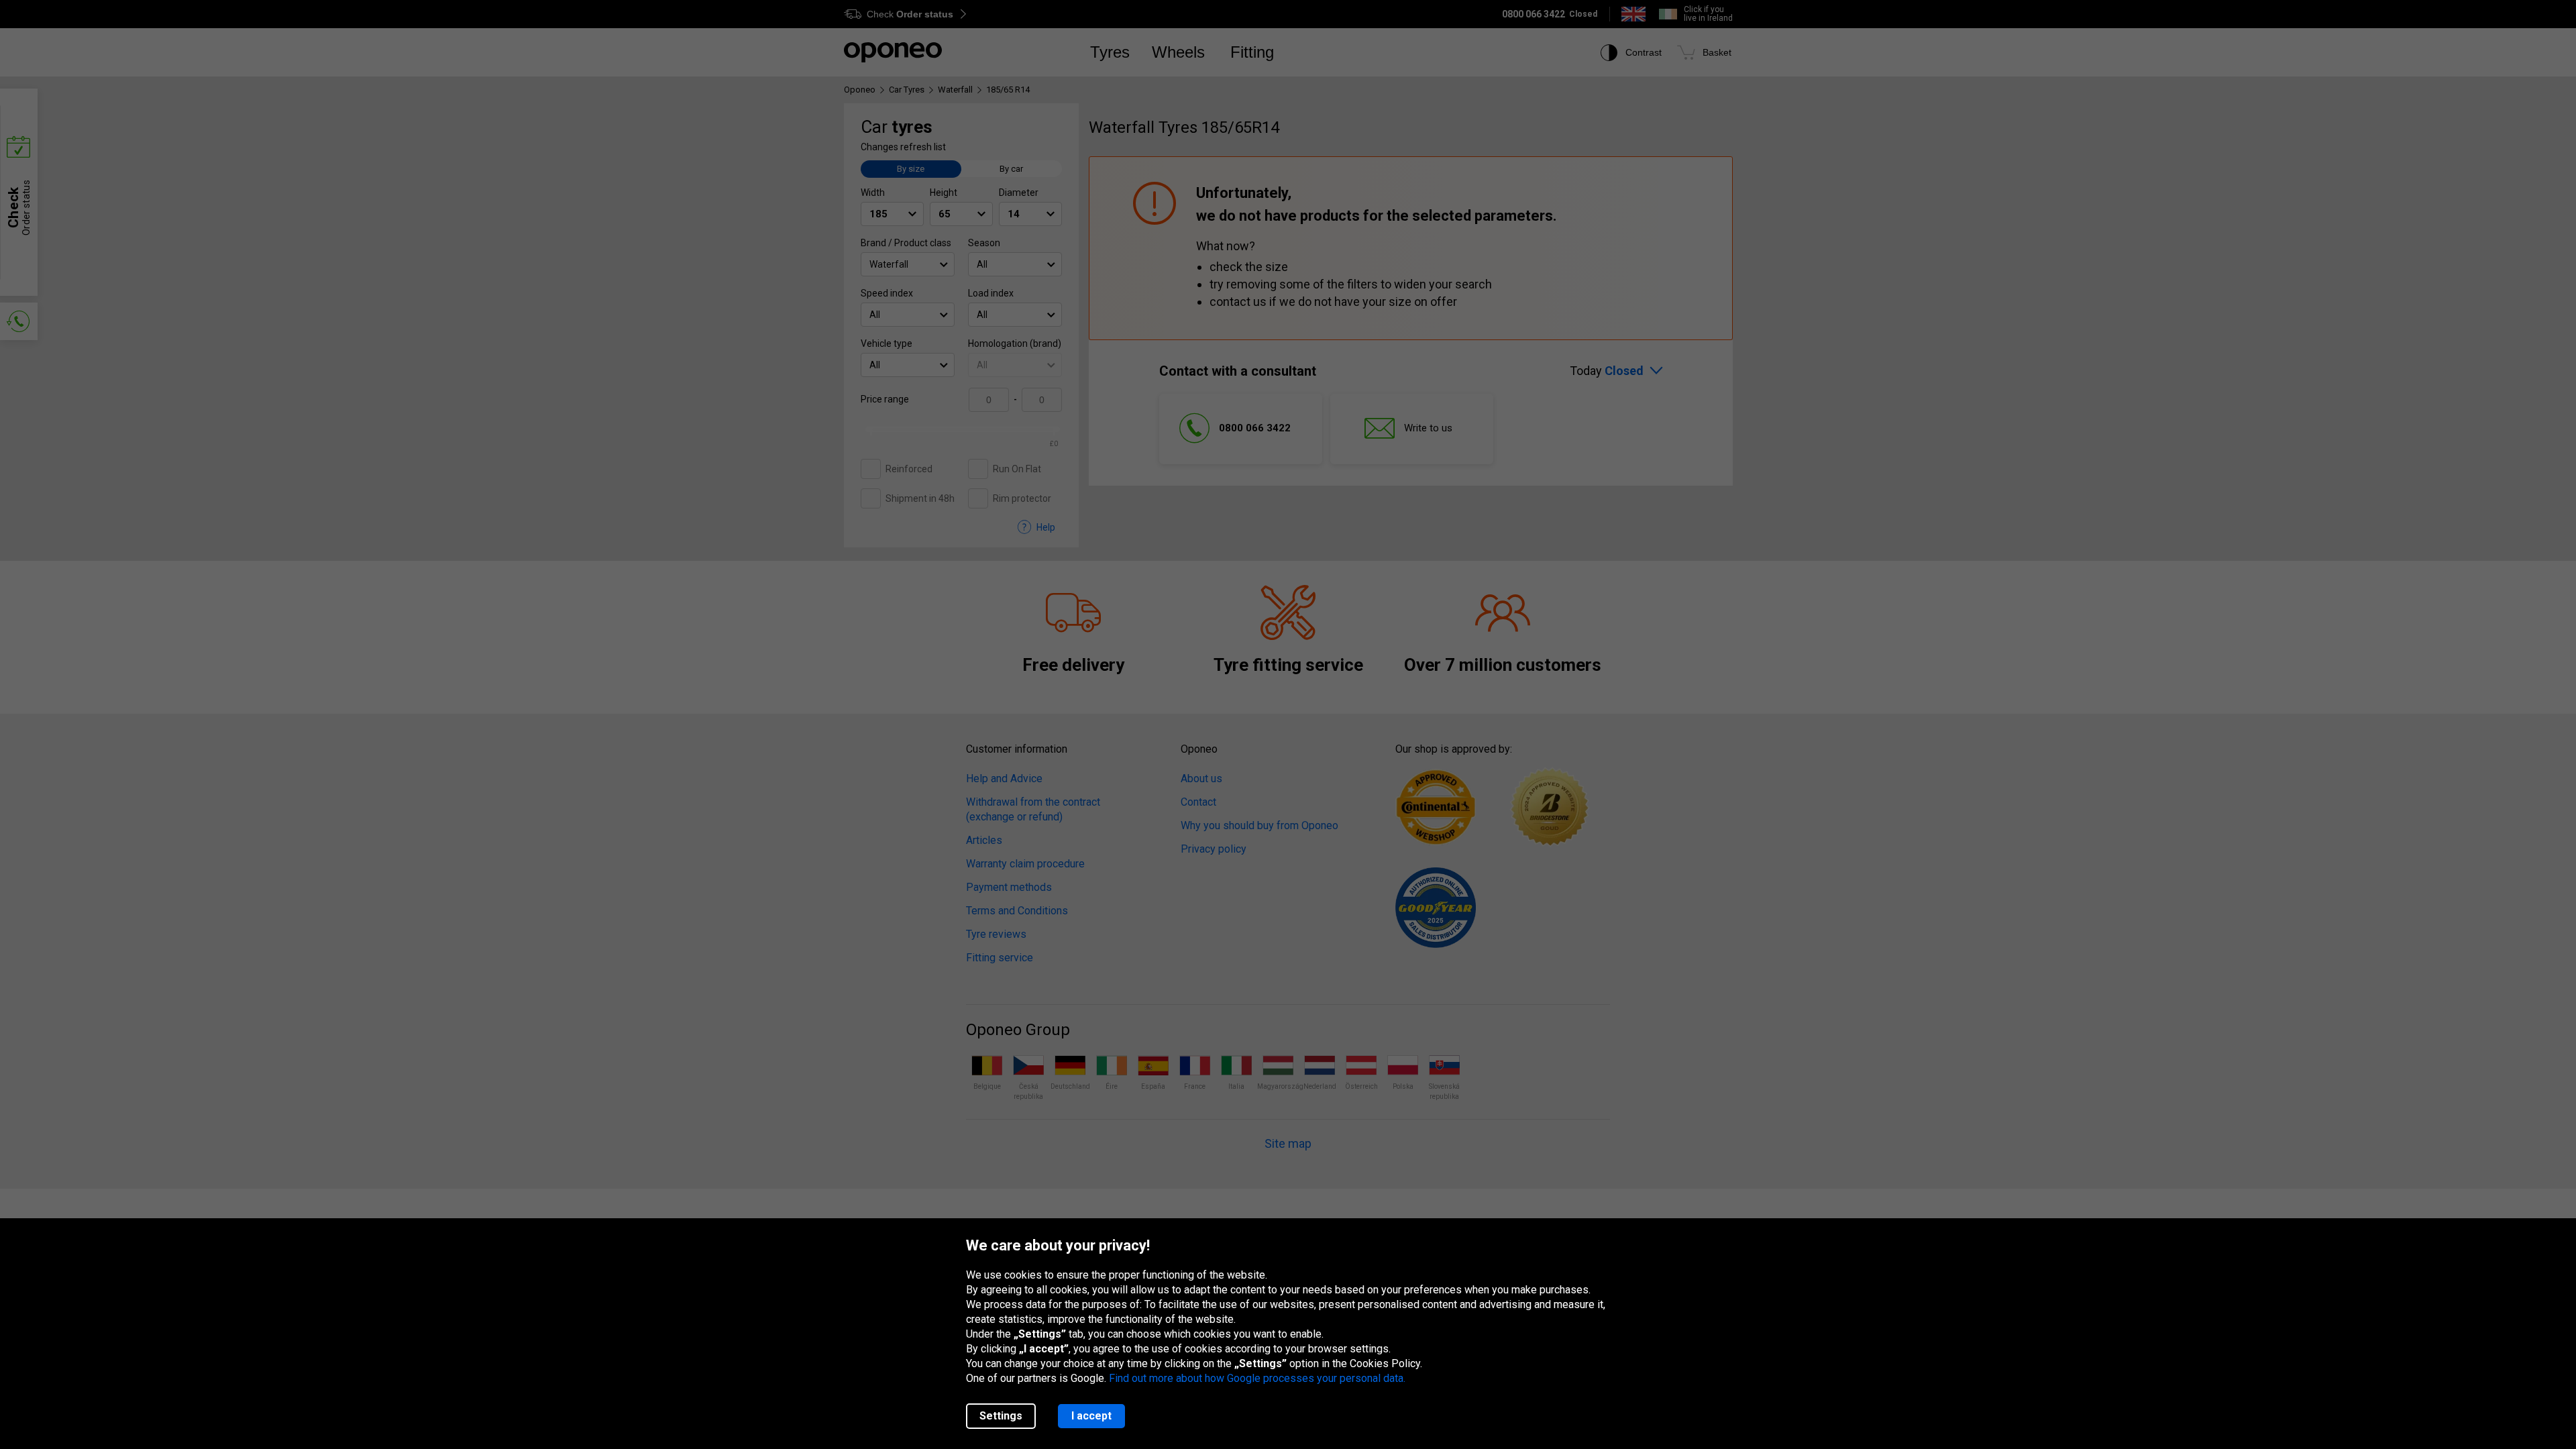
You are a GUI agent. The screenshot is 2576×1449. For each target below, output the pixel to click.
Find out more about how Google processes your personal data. (1257, 1378)
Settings (1001, 1416)
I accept (1091, 1416)
